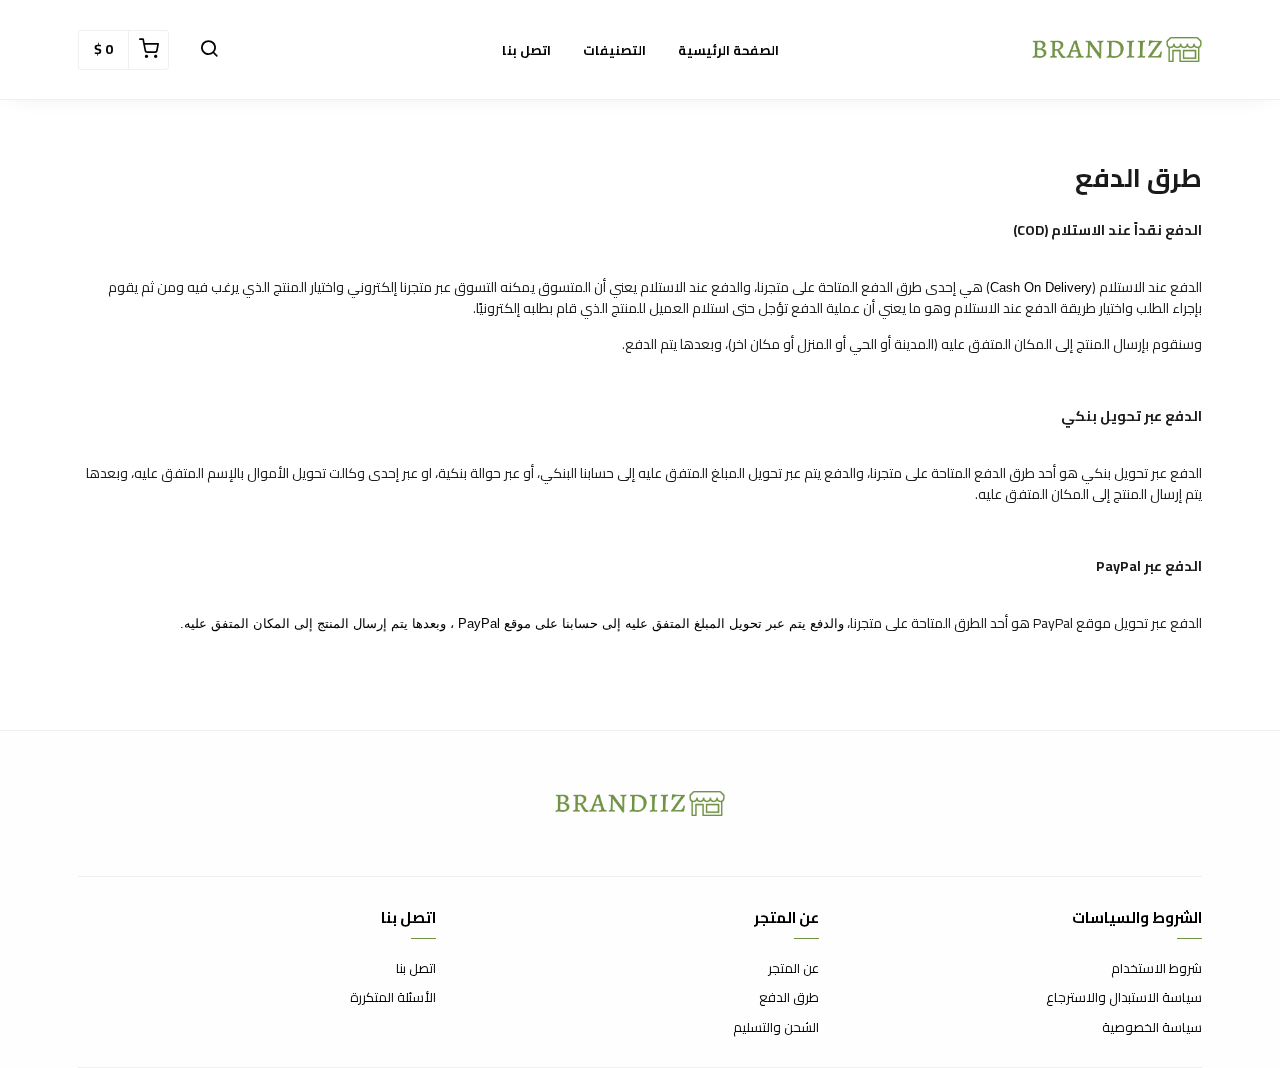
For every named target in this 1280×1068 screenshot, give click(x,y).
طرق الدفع (789, 998)
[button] (209, 50)
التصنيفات (614, 50)
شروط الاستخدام (1156, 969)
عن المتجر (793, 969)
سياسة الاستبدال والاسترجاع (1124, 998)
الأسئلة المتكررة (393, 998)
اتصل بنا (526, 50)
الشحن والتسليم (776, 1028)
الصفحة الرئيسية (728, 50)
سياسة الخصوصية (1152, 1028)
